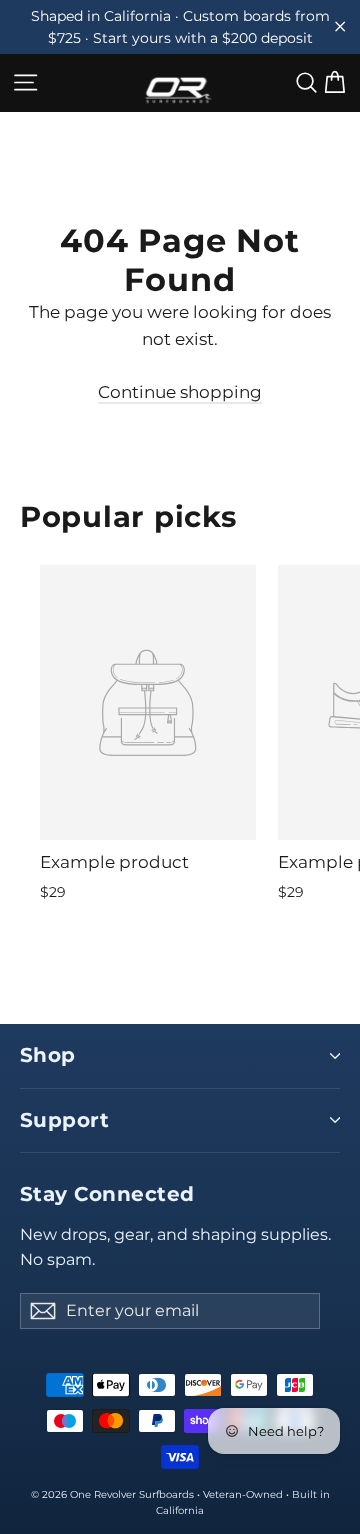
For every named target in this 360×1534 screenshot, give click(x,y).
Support (64, 1120)
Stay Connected (107, 1194)
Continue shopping (180, 392)
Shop (48, 1055)
